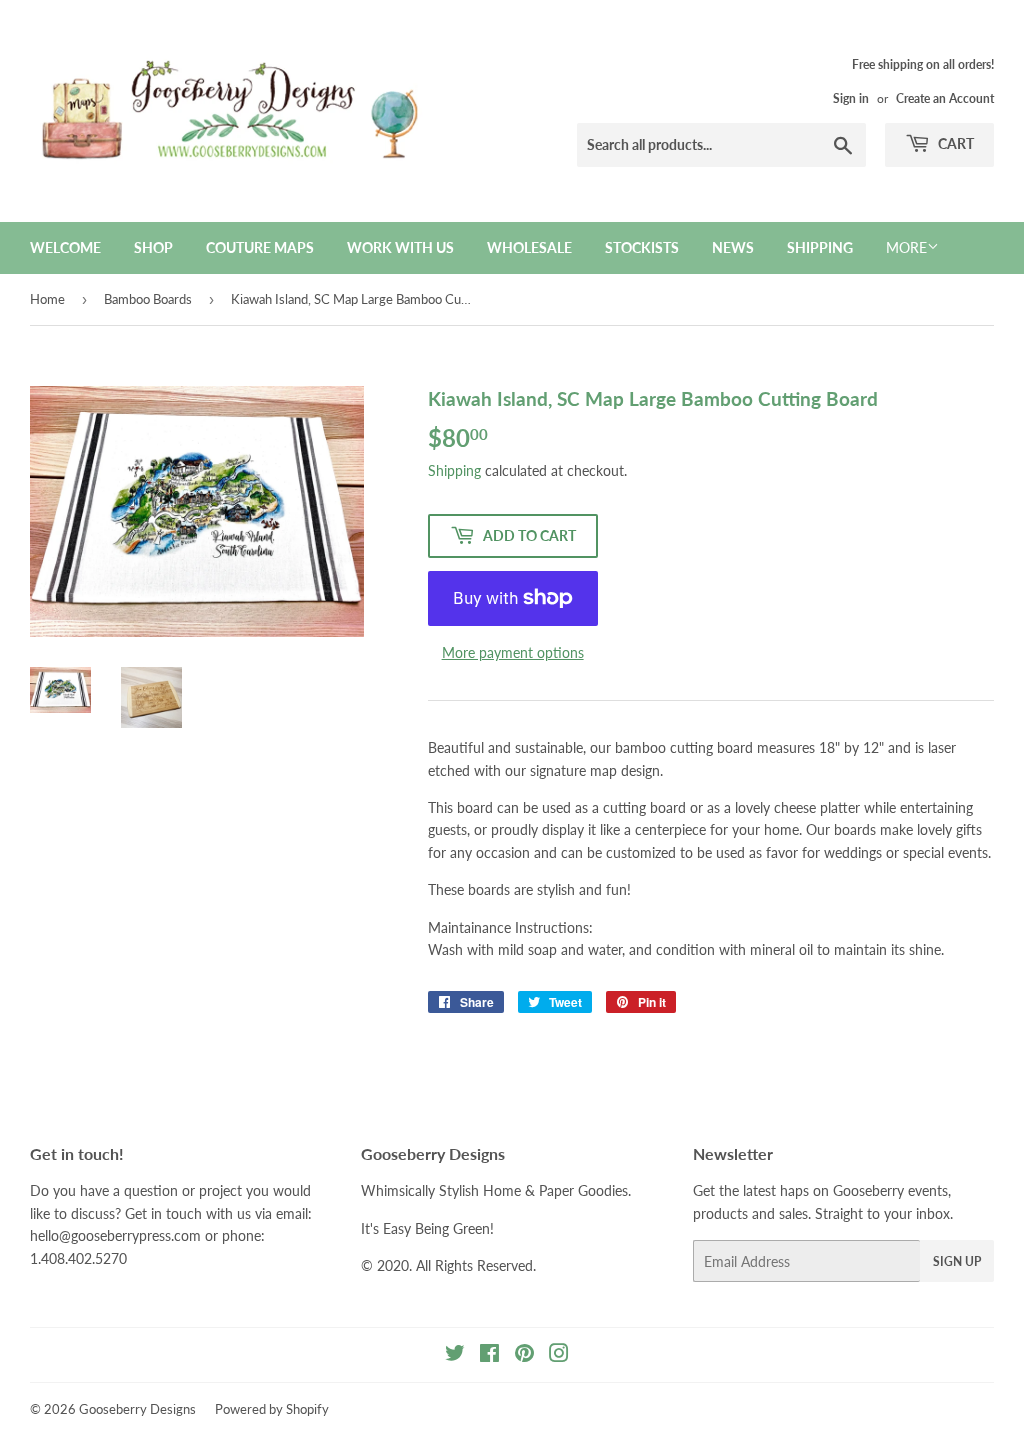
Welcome (65, 247)
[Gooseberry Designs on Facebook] (489, 1355)
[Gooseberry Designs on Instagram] (559, 1355)
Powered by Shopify (272, 1409)
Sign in (851, 98)
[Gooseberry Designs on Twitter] (455, 1355)
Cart (954, 143)
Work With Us (400, 247)
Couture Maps (260, 247)
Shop (153, 247)
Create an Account (945, 98)
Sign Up (957, 1261)
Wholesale (529, 247)
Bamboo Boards (148, 299)
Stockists (642, 247)
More (906, 247)
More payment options (513, 652)
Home (47, 299)
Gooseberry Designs (137, 1409)
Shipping (820, 247)
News (733, 247)
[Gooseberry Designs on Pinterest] (524, 1355)
